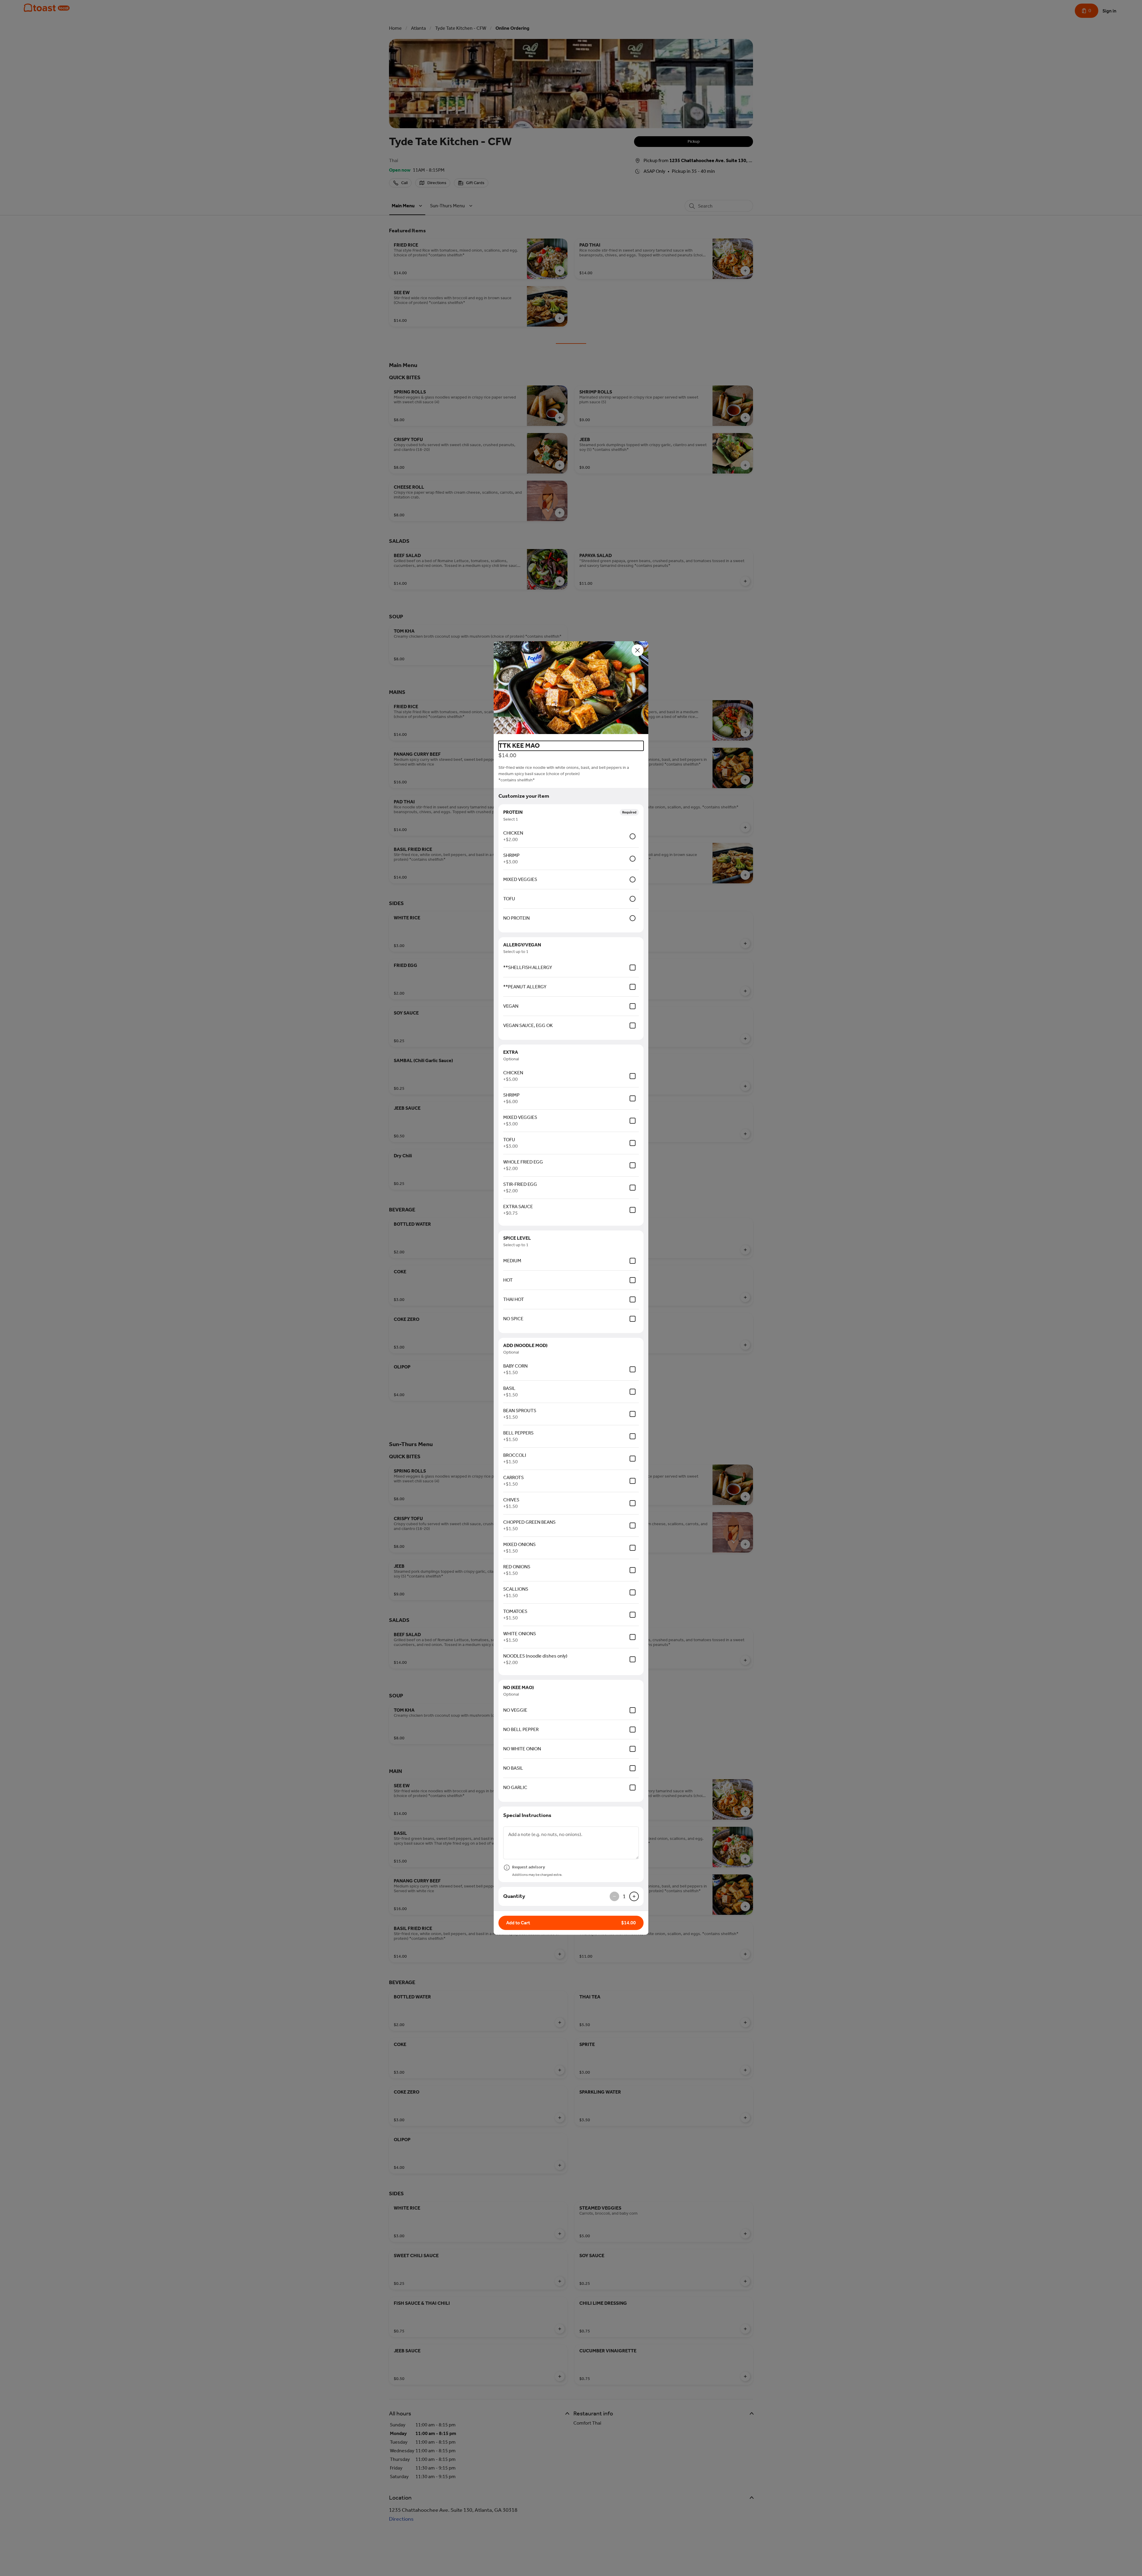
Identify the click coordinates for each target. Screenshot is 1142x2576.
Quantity (514, 1896)
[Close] (638, 650)
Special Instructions (527, 1815)
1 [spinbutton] (624, 1896)
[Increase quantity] (634, 1896)
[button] (571, 689)
